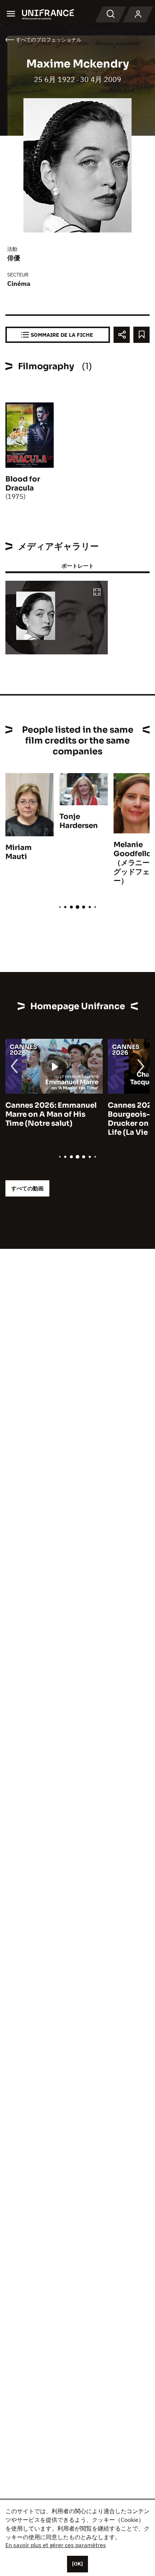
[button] (97, 592)
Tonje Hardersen (79, 821)
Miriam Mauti (19, 852)
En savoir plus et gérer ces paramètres (56, 2545)
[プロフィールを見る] (138, 14)
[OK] (77, 2564)
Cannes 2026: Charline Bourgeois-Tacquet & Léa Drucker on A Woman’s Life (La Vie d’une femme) (69, 1119)
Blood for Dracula (23, 484)
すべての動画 (27, 1188)
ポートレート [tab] (77, 566)
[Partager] (122, 335)
